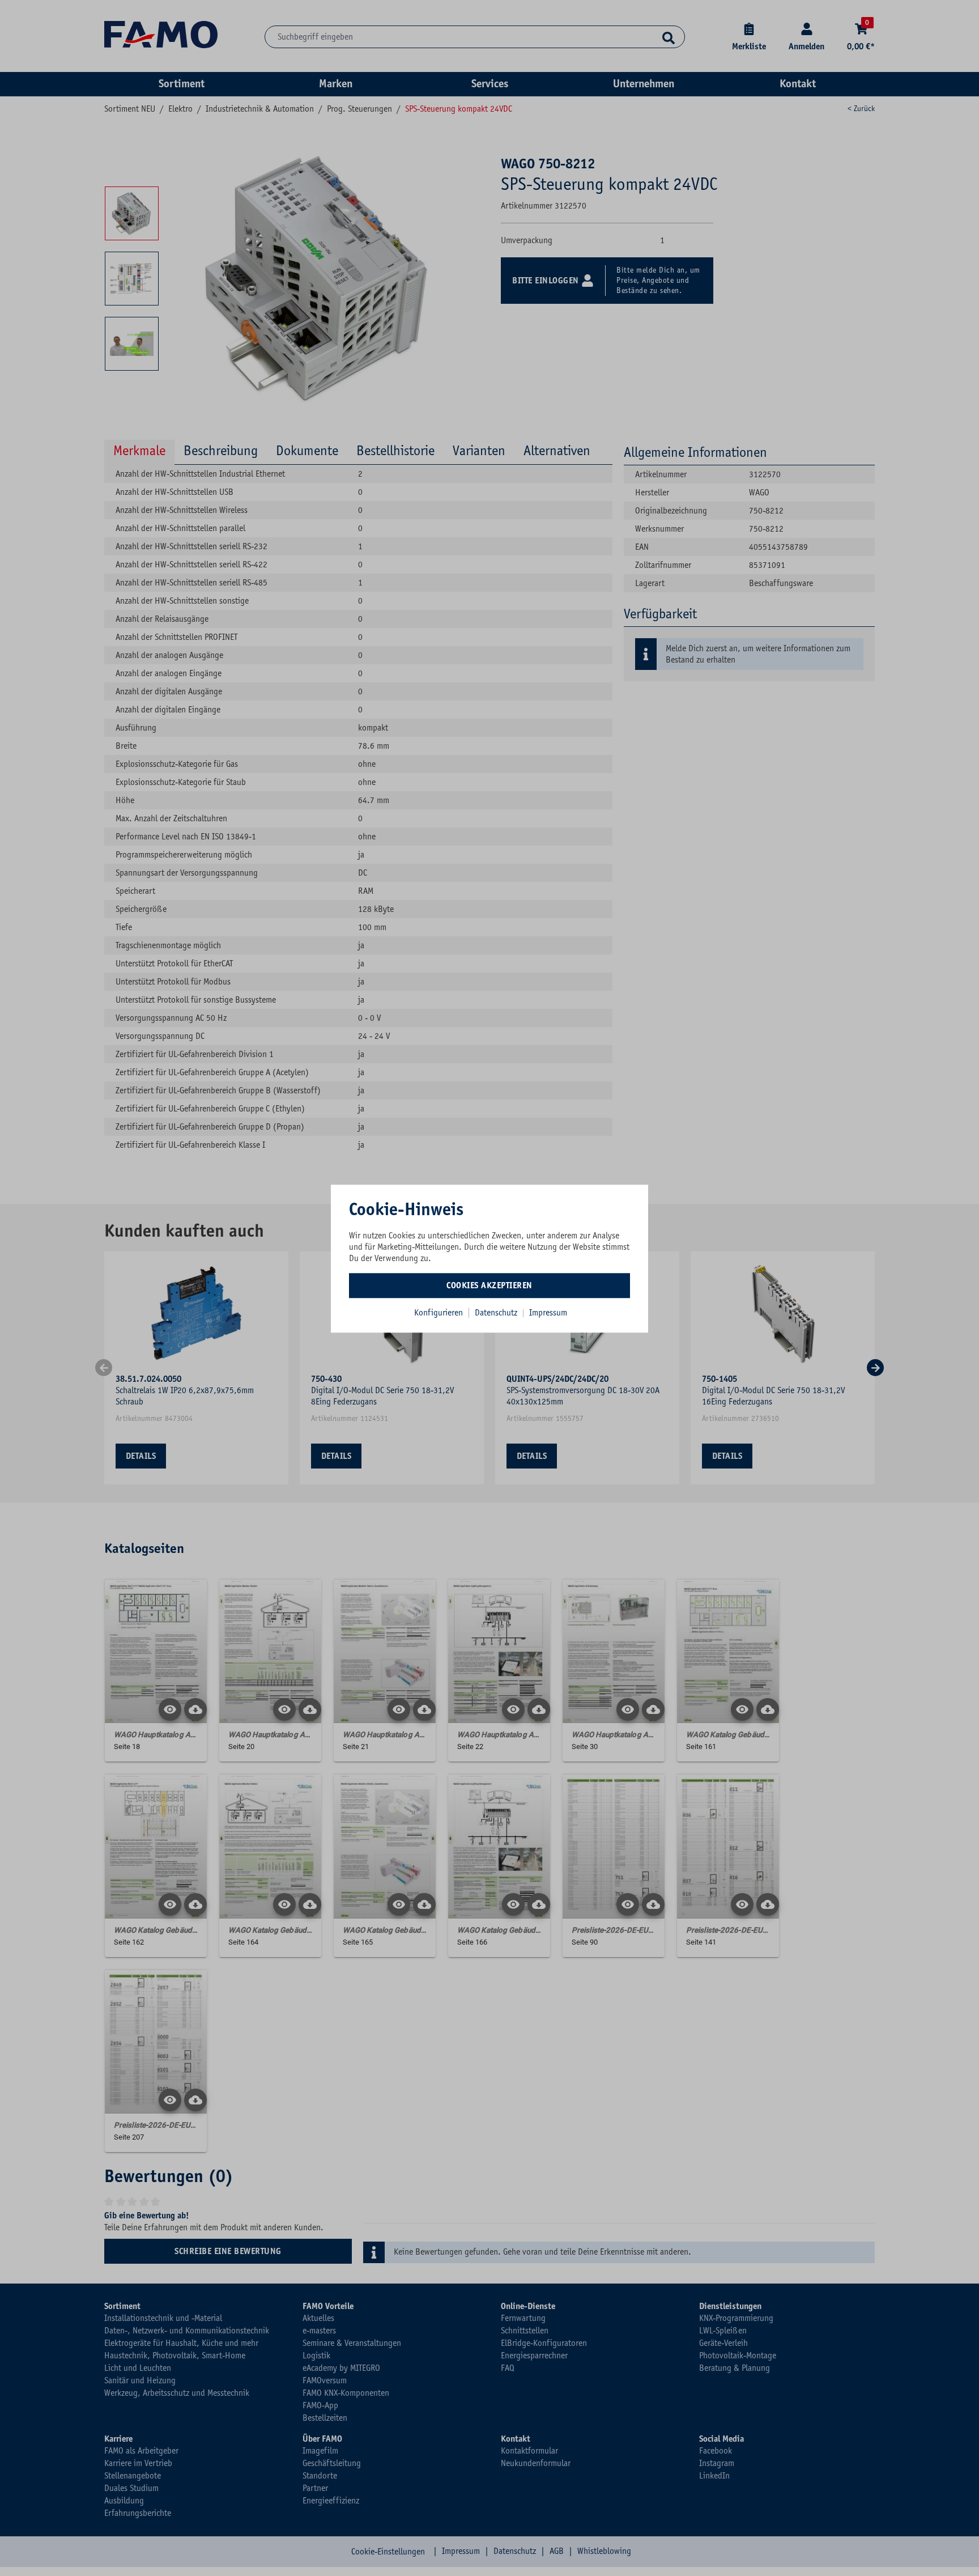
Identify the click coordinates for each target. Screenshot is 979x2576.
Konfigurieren (439, 1313)
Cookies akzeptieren (489, 1285)
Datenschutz (497, 1313)
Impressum (548, 1313)
